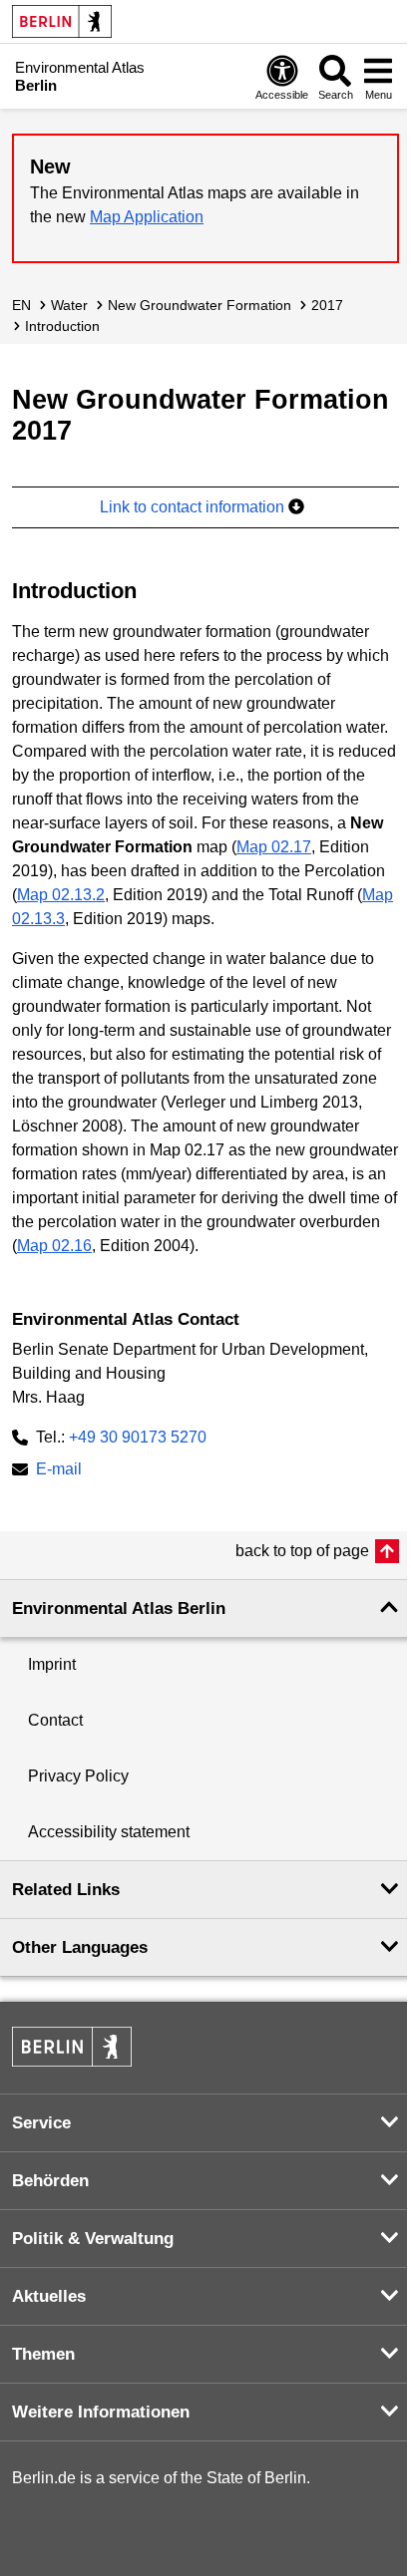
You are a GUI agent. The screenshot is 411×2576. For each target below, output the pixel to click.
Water (69, 305)
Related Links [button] (66, 1890)
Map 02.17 (274, 847)
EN (21, 305)
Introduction (62, 326)
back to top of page (302, 1551)
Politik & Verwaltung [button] (93, 2239)
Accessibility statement (109, 1832)
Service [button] (41, 2123)
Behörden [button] (50, 2181)
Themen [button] (43, 2354)
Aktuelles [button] (49, 2296)
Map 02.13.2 (61, 895)
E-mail (59, 1471)
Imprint (52, 1664)
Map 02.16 (54, 1246)
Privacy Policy (78, 1776)
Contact (55, 1720)
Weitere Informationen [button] (101, 2412)
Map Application (147, 217)
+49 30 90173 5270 (138, 1437)
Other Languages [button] (80, 1947)
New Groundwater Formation (200, 305)
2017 (327, 305)
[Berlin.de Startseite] (62, 21)
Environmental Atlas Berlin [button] (119, 1609)
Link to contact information (194, 507)
